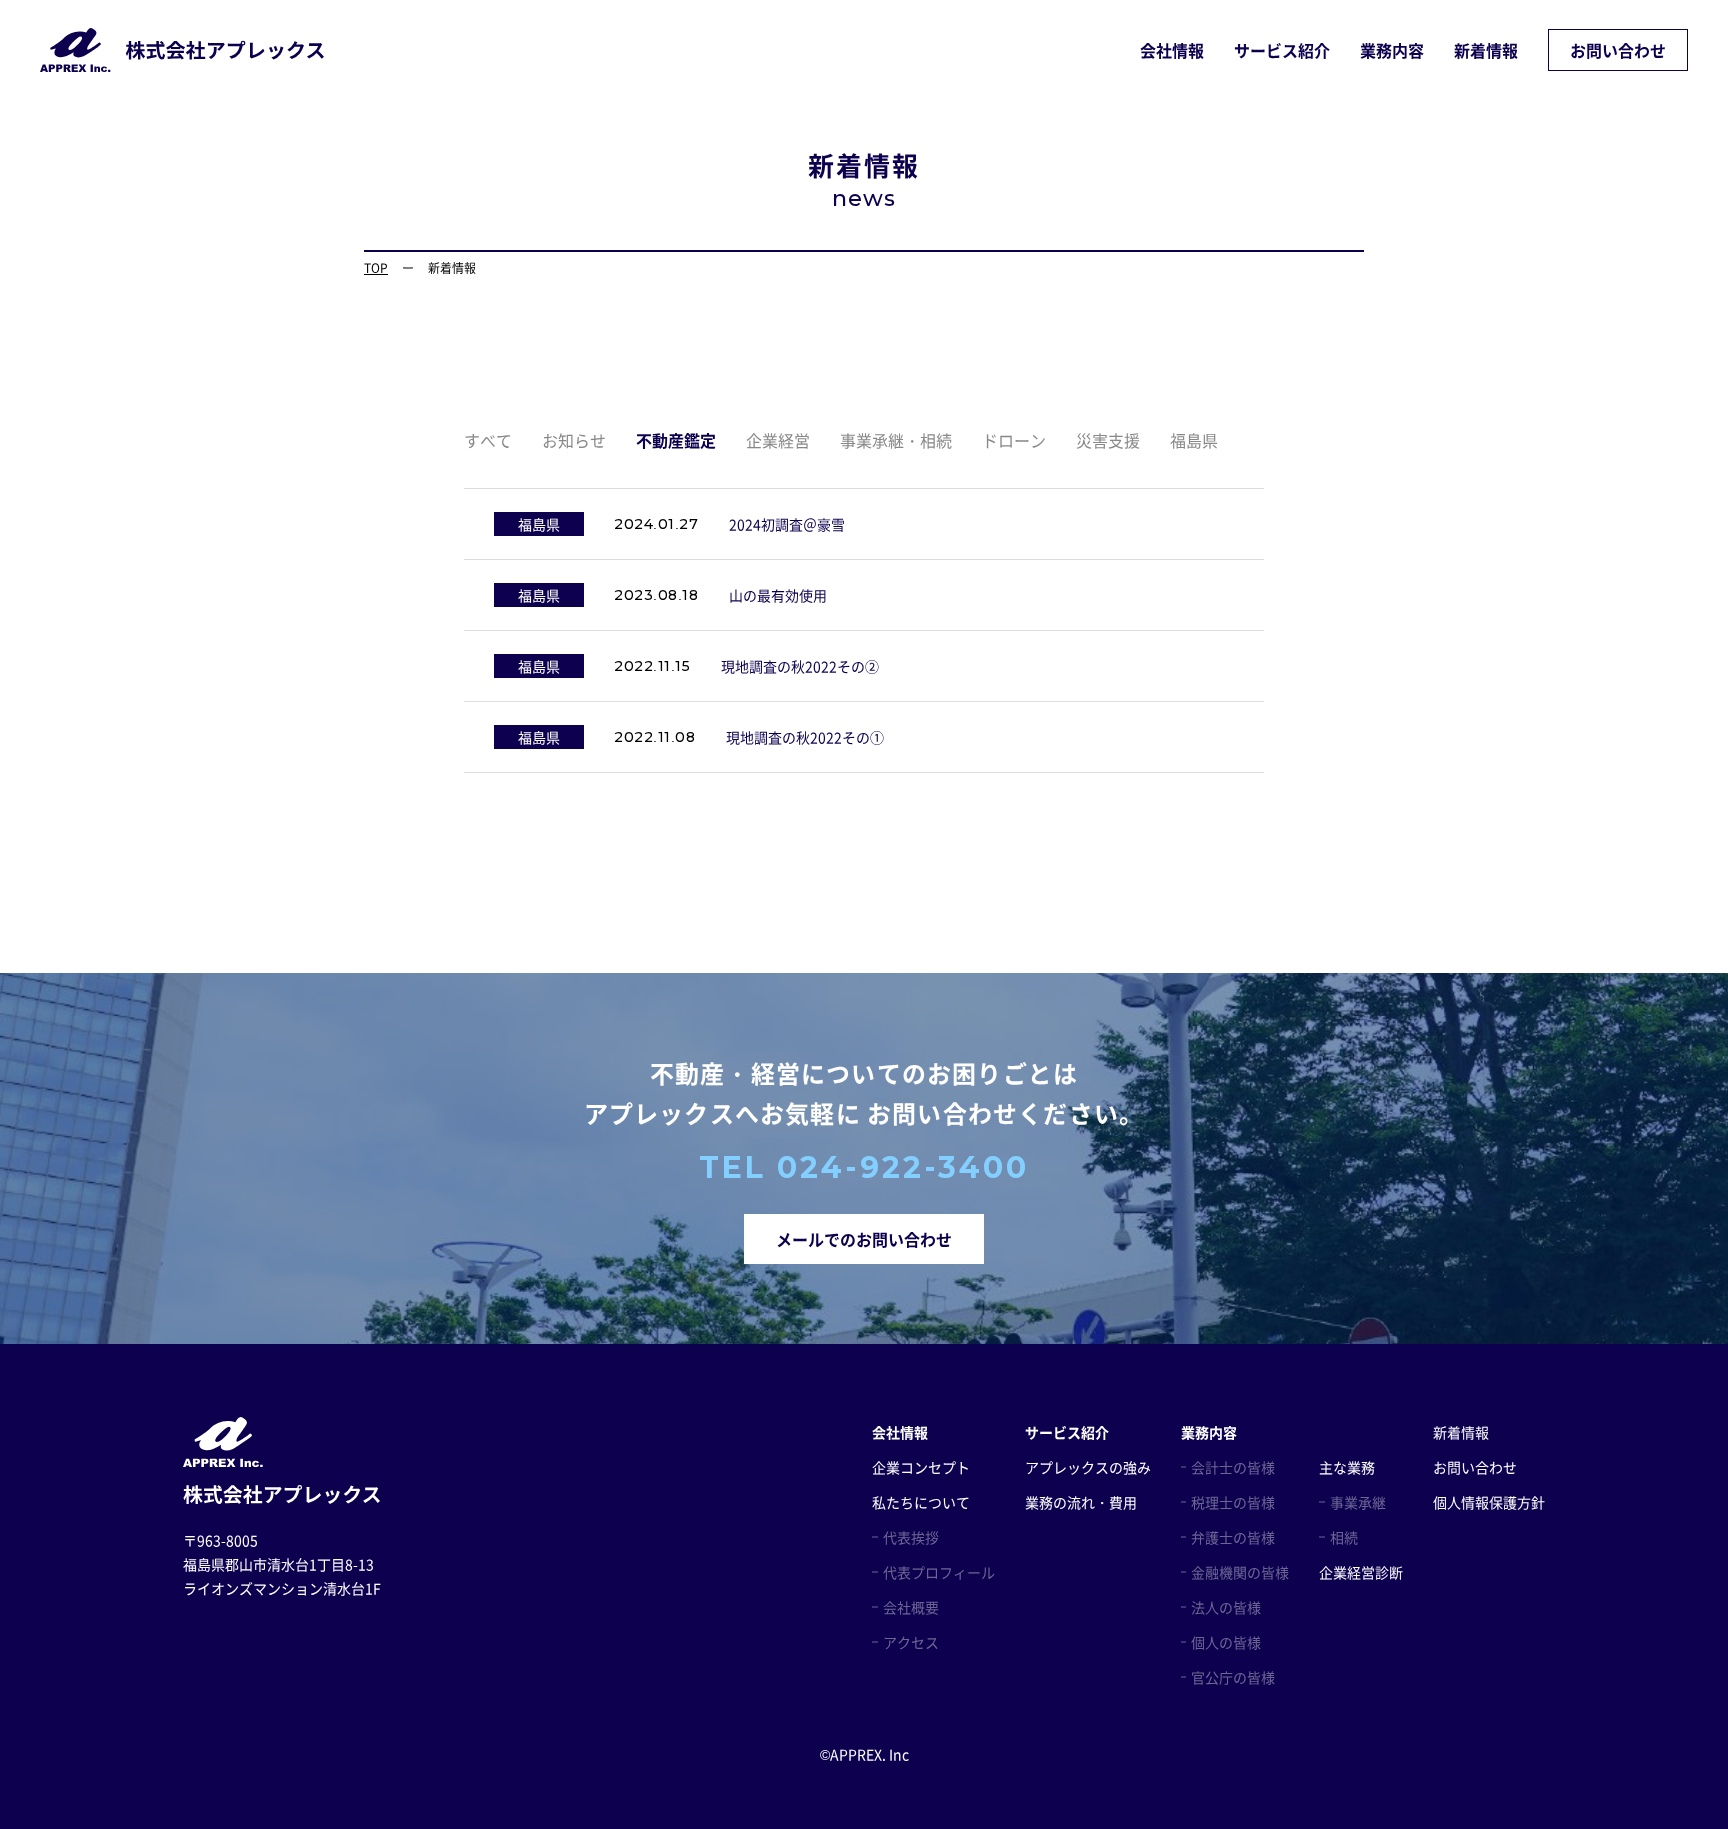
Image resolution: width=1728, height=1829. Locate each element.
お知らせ (574, 440)
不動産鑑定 (676, 440)
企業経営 (778, 440)
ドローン (1014, 440)
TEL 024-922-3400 (864, 1168)
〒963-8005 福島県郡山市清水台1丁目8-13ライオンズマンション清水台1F (282, 1564)
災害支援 (1108, 440)
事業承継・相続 (896, 440)
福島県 (1194, 440)
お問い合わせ (1618, 50)
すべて (488, 440)
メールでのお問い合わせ (864, 1239)
